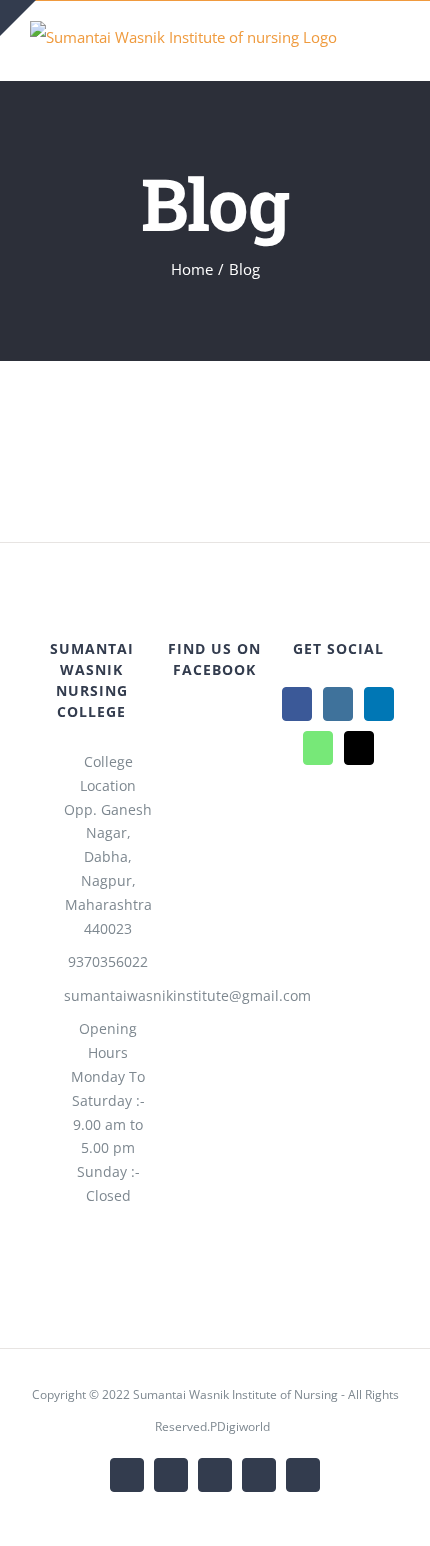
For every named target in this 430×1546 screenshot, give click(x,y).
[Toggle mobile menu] (392, 49)
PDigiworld (240, 1426)
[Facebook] (297, 704)
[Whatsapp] (318, 748)
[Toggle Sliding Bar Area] (18, 18)
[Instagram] (338, 704)
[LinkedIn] (379, 704)
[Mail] (359, 748)
